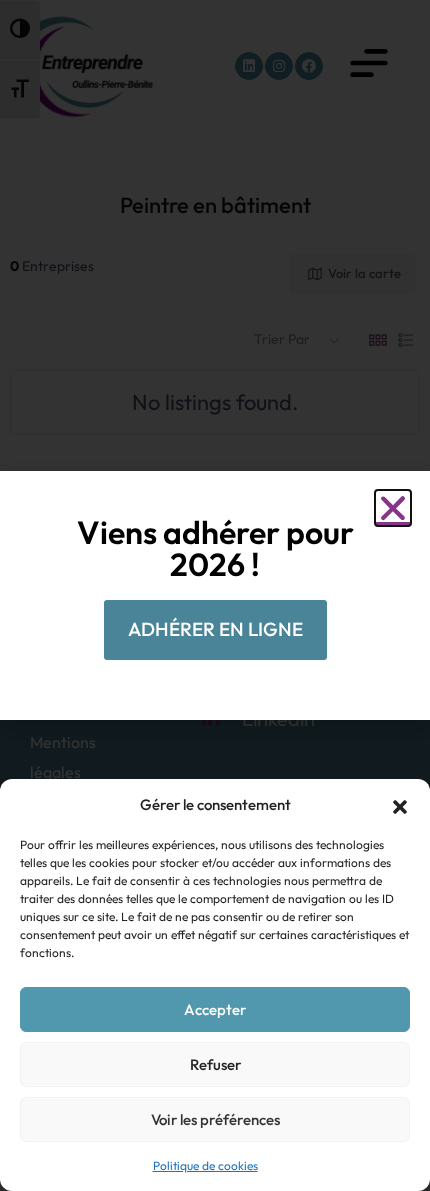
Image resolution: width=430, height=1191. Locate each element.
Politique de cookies (205, 1165)
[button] (400, 805)
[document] (215, 595)
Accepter (215, 1009)
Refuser (215, 1064)
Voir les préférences (215, 1119)
